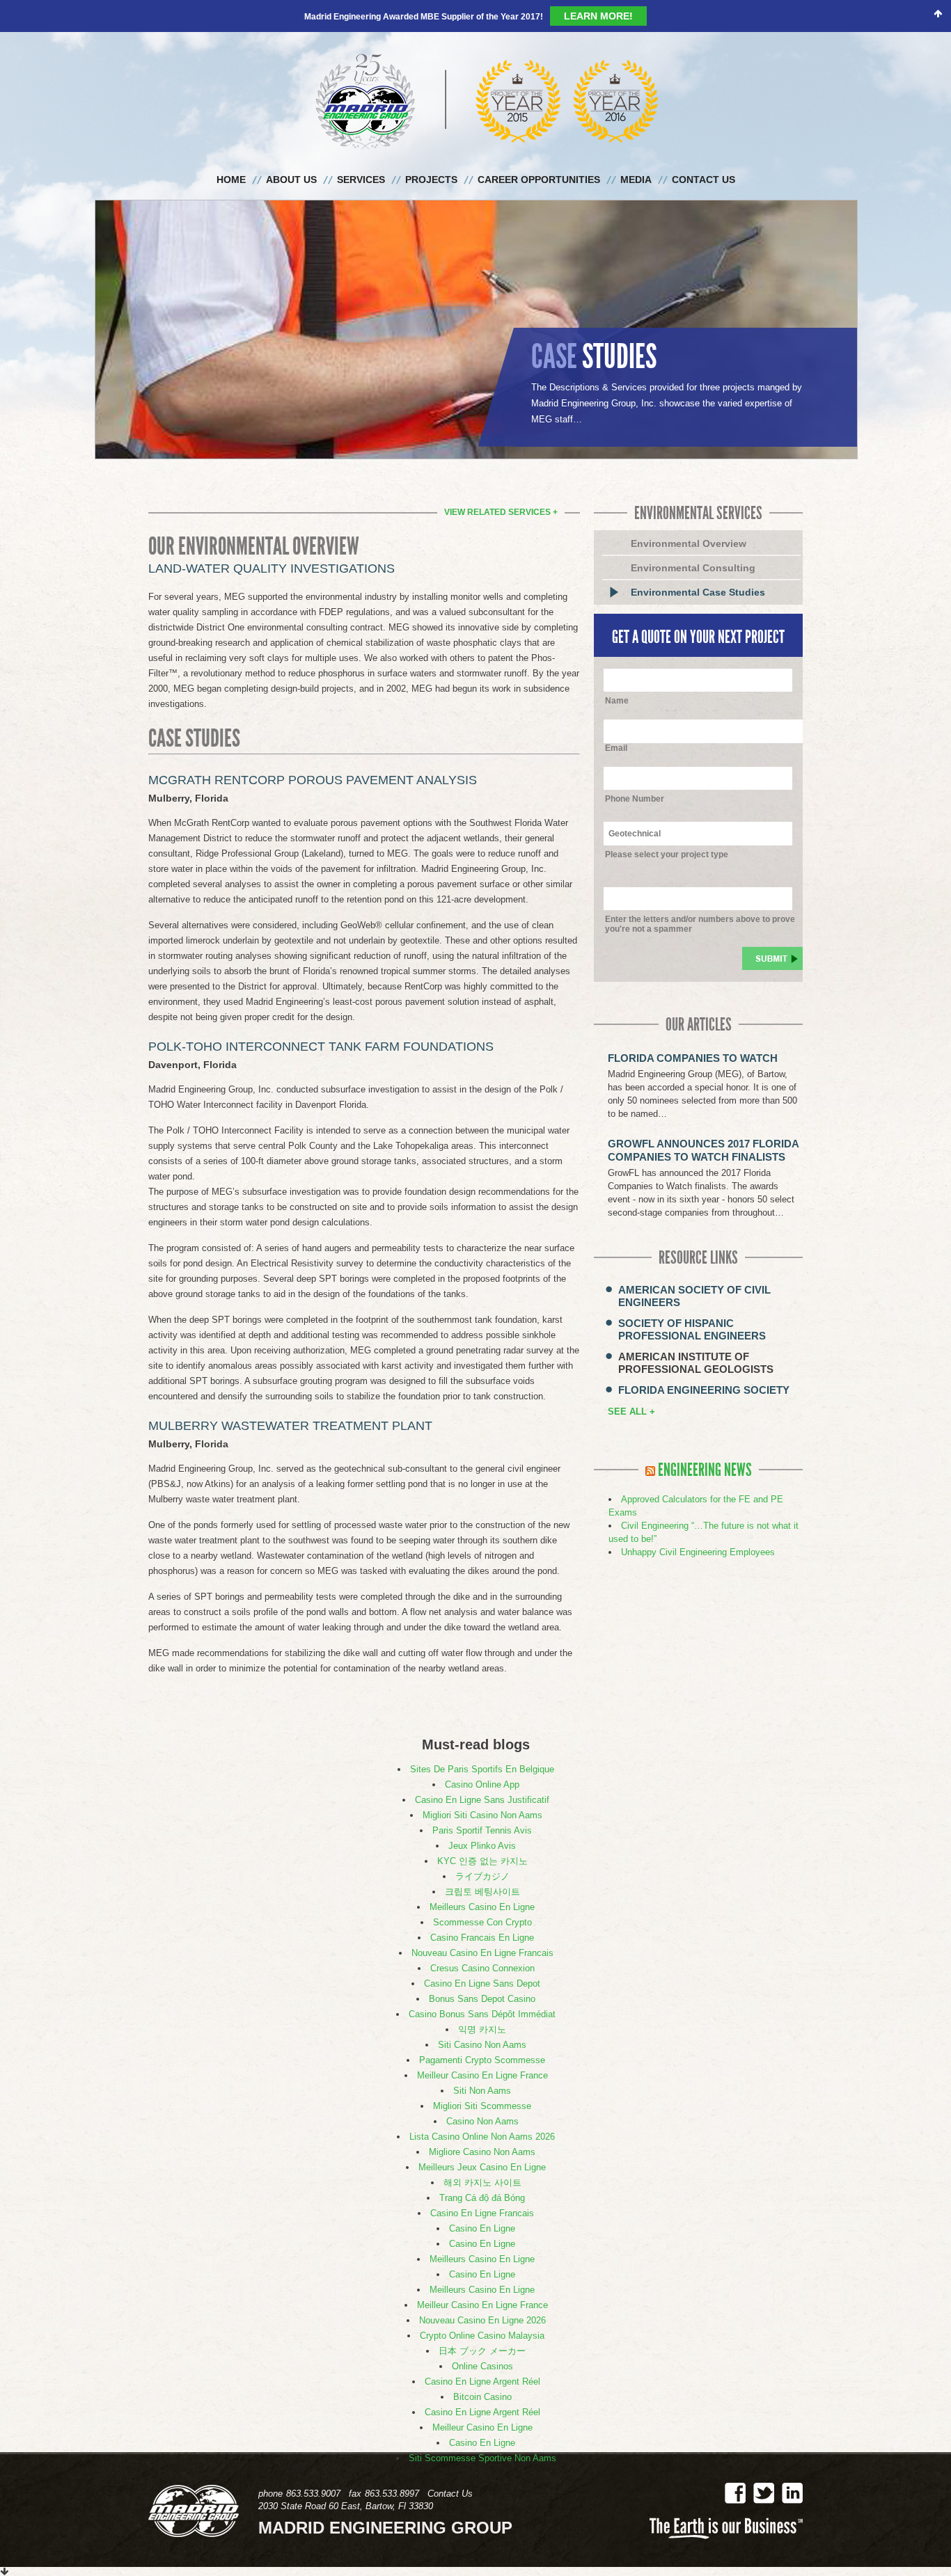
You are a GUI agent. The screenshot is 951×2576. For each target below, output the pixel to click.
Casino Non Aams (482, 2093)
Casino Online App (482, 1756)
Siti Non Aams (482, 2062)
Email (616, 719)
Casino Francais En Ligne (482, 1909)
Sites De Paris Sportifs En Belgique (482, 1741)
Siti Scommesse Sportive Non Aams (482, 2430)
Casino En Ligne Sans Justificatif (482, 1771)
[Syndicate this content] (650, 1442)
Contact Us (450, 2465)
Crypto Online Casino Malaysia (482, 2307)
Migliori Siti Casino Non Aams (482, 1787)
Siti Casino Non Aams (482, 2016)
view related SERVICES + (501, 484)
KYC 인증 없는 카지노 (482, 1832)
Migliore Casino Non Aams (482, 2123)
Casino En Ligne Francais (482, 2185)
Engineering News (705, 1442)
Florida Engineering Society (704, 1361)
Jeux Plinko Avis (482, 1817)
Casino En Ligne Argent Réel (482, 2353)
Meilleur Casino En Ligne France (482, 2047)
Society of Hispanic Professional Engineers (692, 1301)
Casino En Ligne (482, 2200)
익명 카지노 (482, 2001)
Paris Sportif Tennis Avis (482, 1802)
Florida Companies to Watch (693, 1029)
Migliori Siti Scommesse (482, 2077)
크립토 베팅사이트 (482, 1863)
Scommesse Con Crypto (482, 1894)
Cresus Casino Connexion (482, 1940)
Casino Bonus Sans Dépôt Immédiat (482, 1986)
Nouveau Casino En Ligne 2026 (482, 2292)
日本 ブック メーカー (482, 2322)
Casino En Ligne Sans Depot (482, 1955)
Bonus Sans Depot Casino (482, 1970)
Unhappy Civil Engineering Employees (698, 1524)
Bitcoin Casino (482, 2368)
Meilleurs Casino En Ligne (482, 1878)
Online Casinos (482, 2338)
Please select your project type (667, 826)
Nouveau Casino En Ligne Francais (482, 1924)
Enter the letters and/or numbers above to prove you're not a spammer (700, 896)
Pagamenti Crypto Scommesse (482, 2032)
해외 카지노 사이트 (482, 2154)
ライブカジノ (482, 1848)
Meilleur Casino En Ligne (482, 2399)
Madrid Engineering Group (475, 73)
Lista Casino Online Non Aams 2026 (482, 2108)
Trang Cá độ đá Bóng (482, 2169)
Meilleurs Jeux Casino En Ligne (482, 2139)
